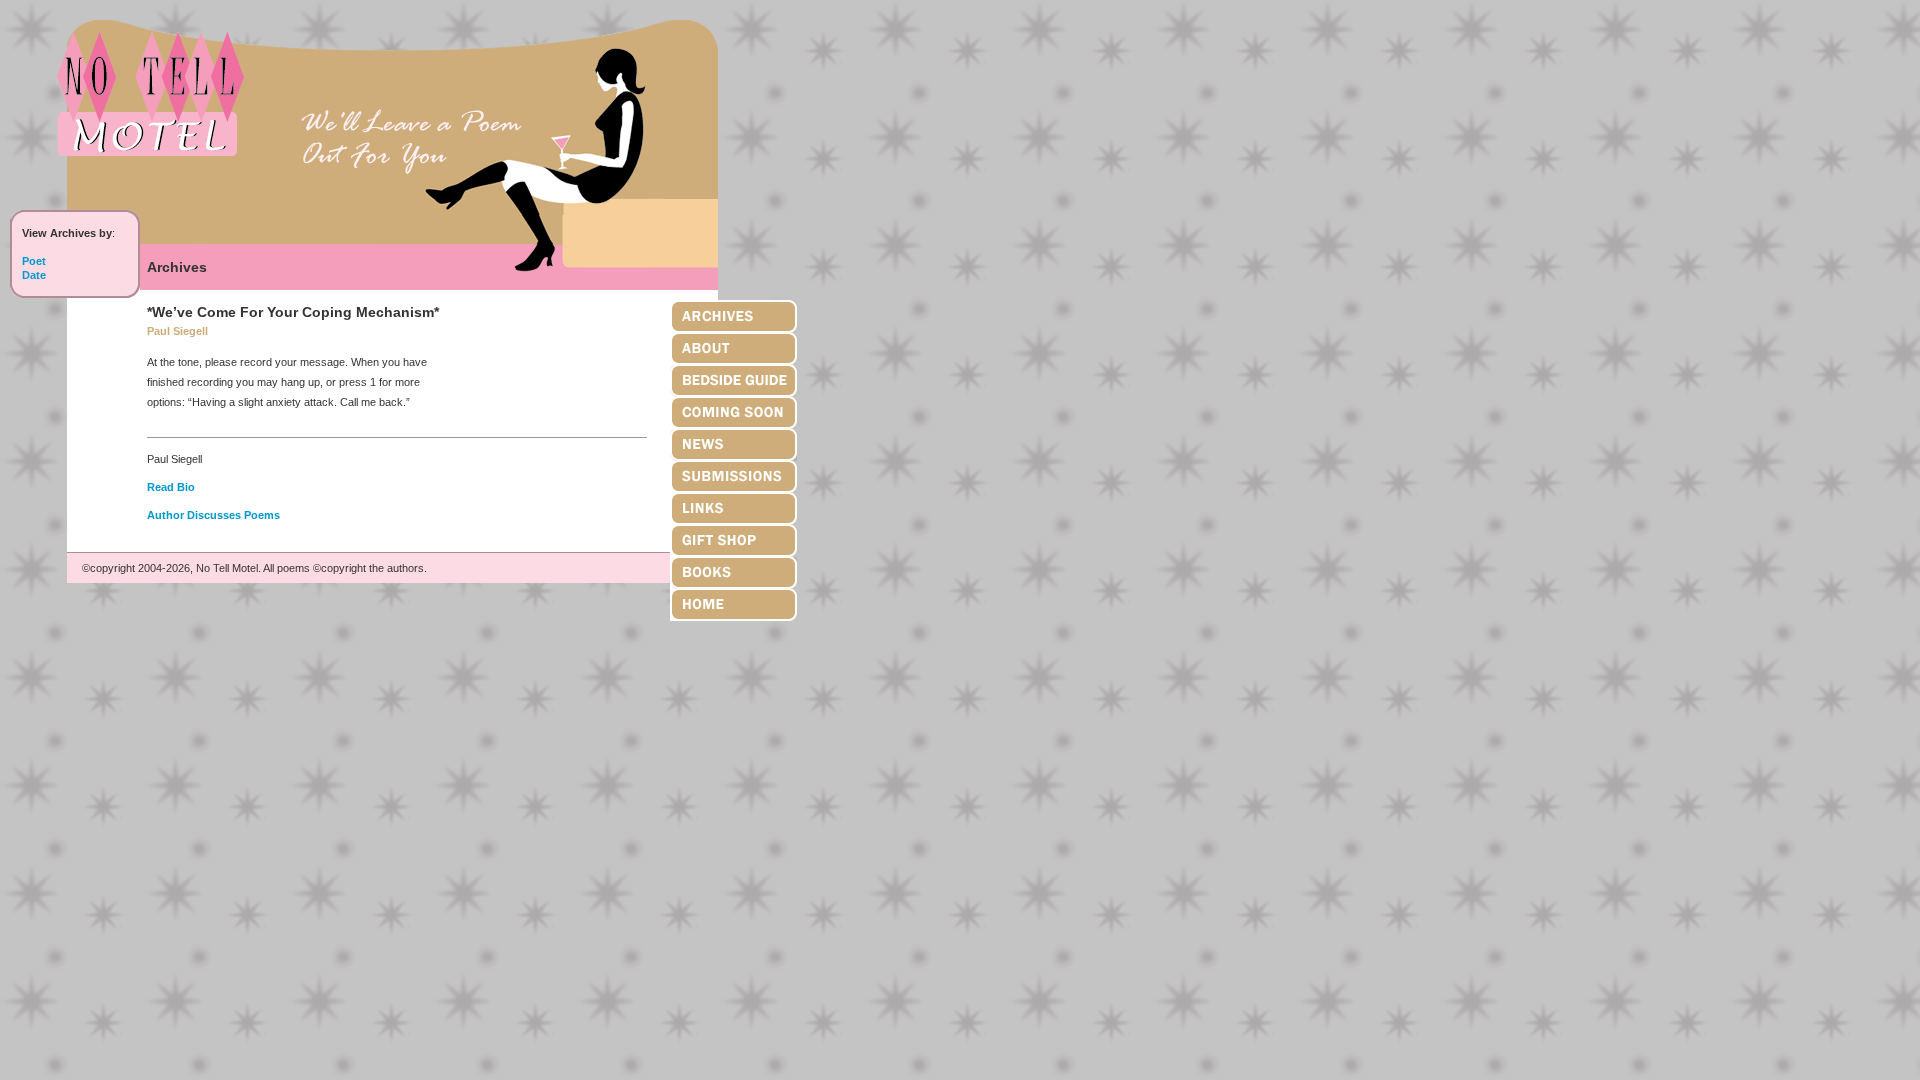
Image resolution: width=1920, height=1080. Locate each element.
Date (34, 275)
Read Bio (171, 487)
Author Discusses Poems (213, 515)
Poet (34, 261)
